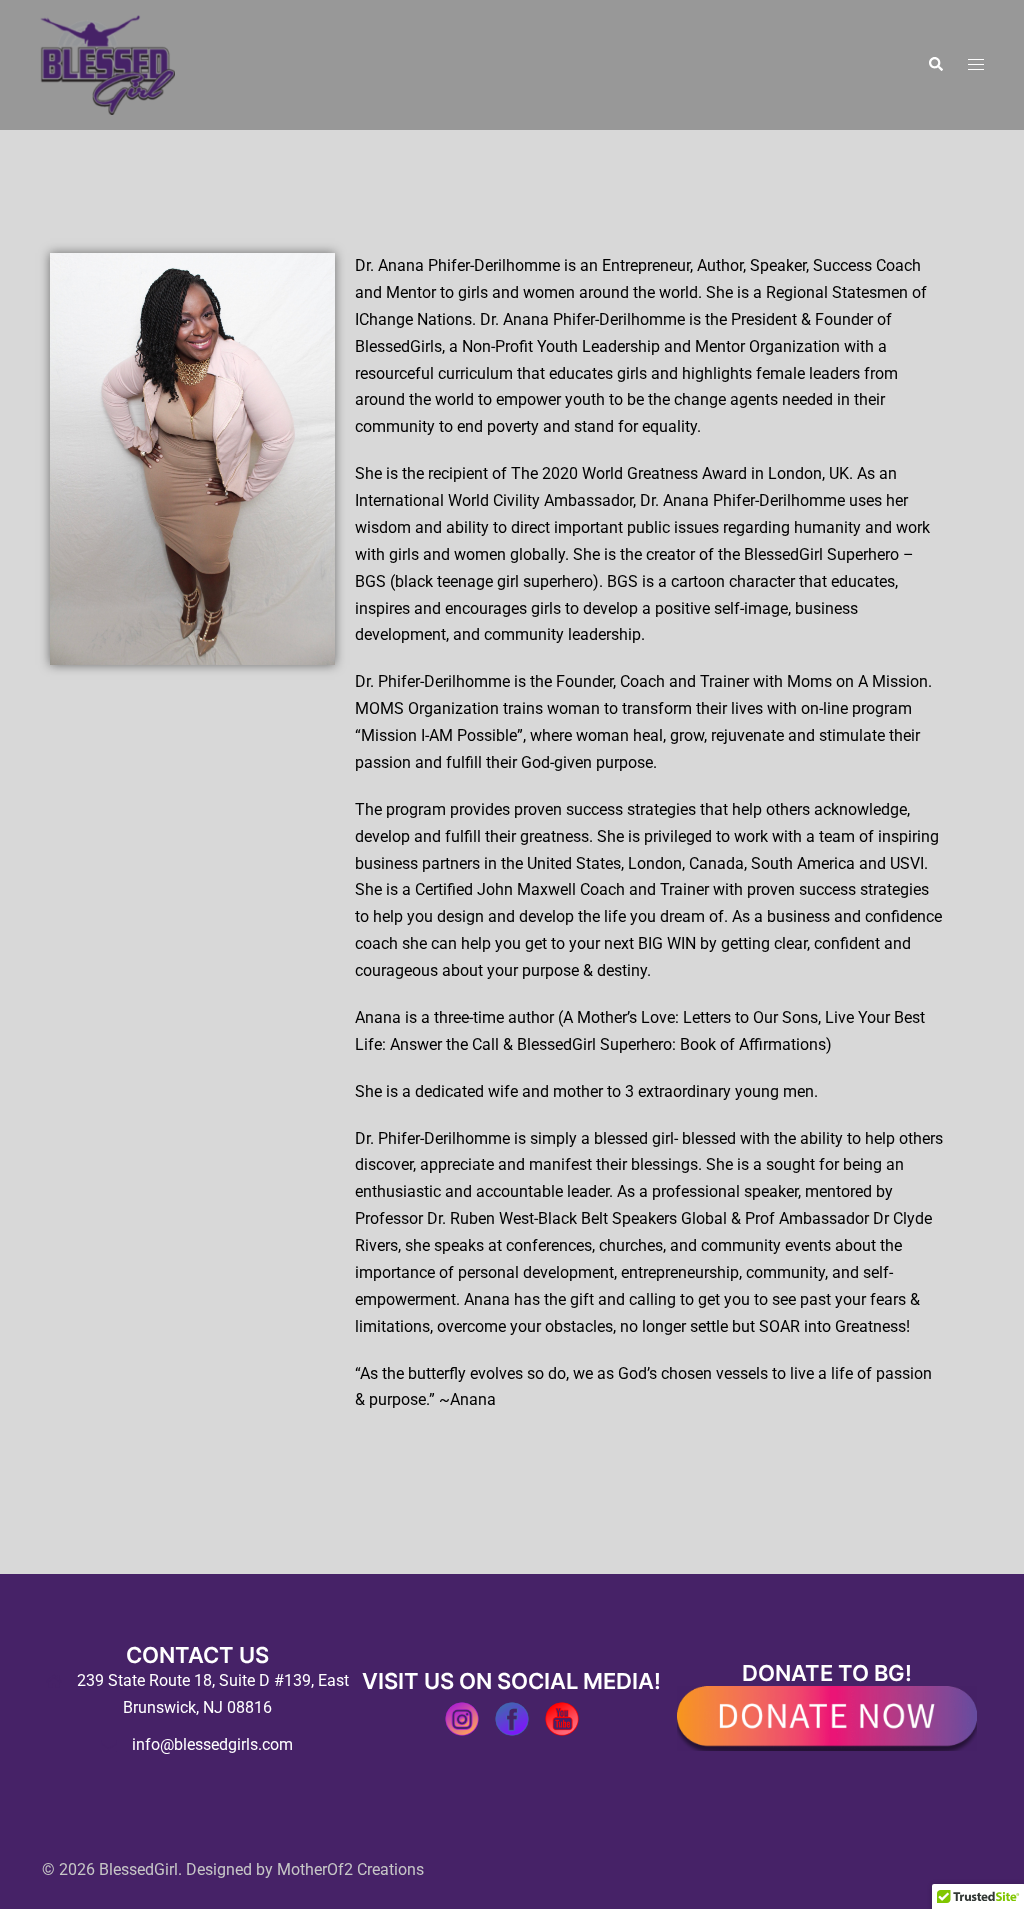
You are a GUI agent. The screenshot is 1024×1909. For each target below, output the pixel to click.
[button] (935, 65)
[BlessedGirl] (107, 63)
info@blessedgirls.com (212, 1744)
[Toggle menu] (976, 65)
